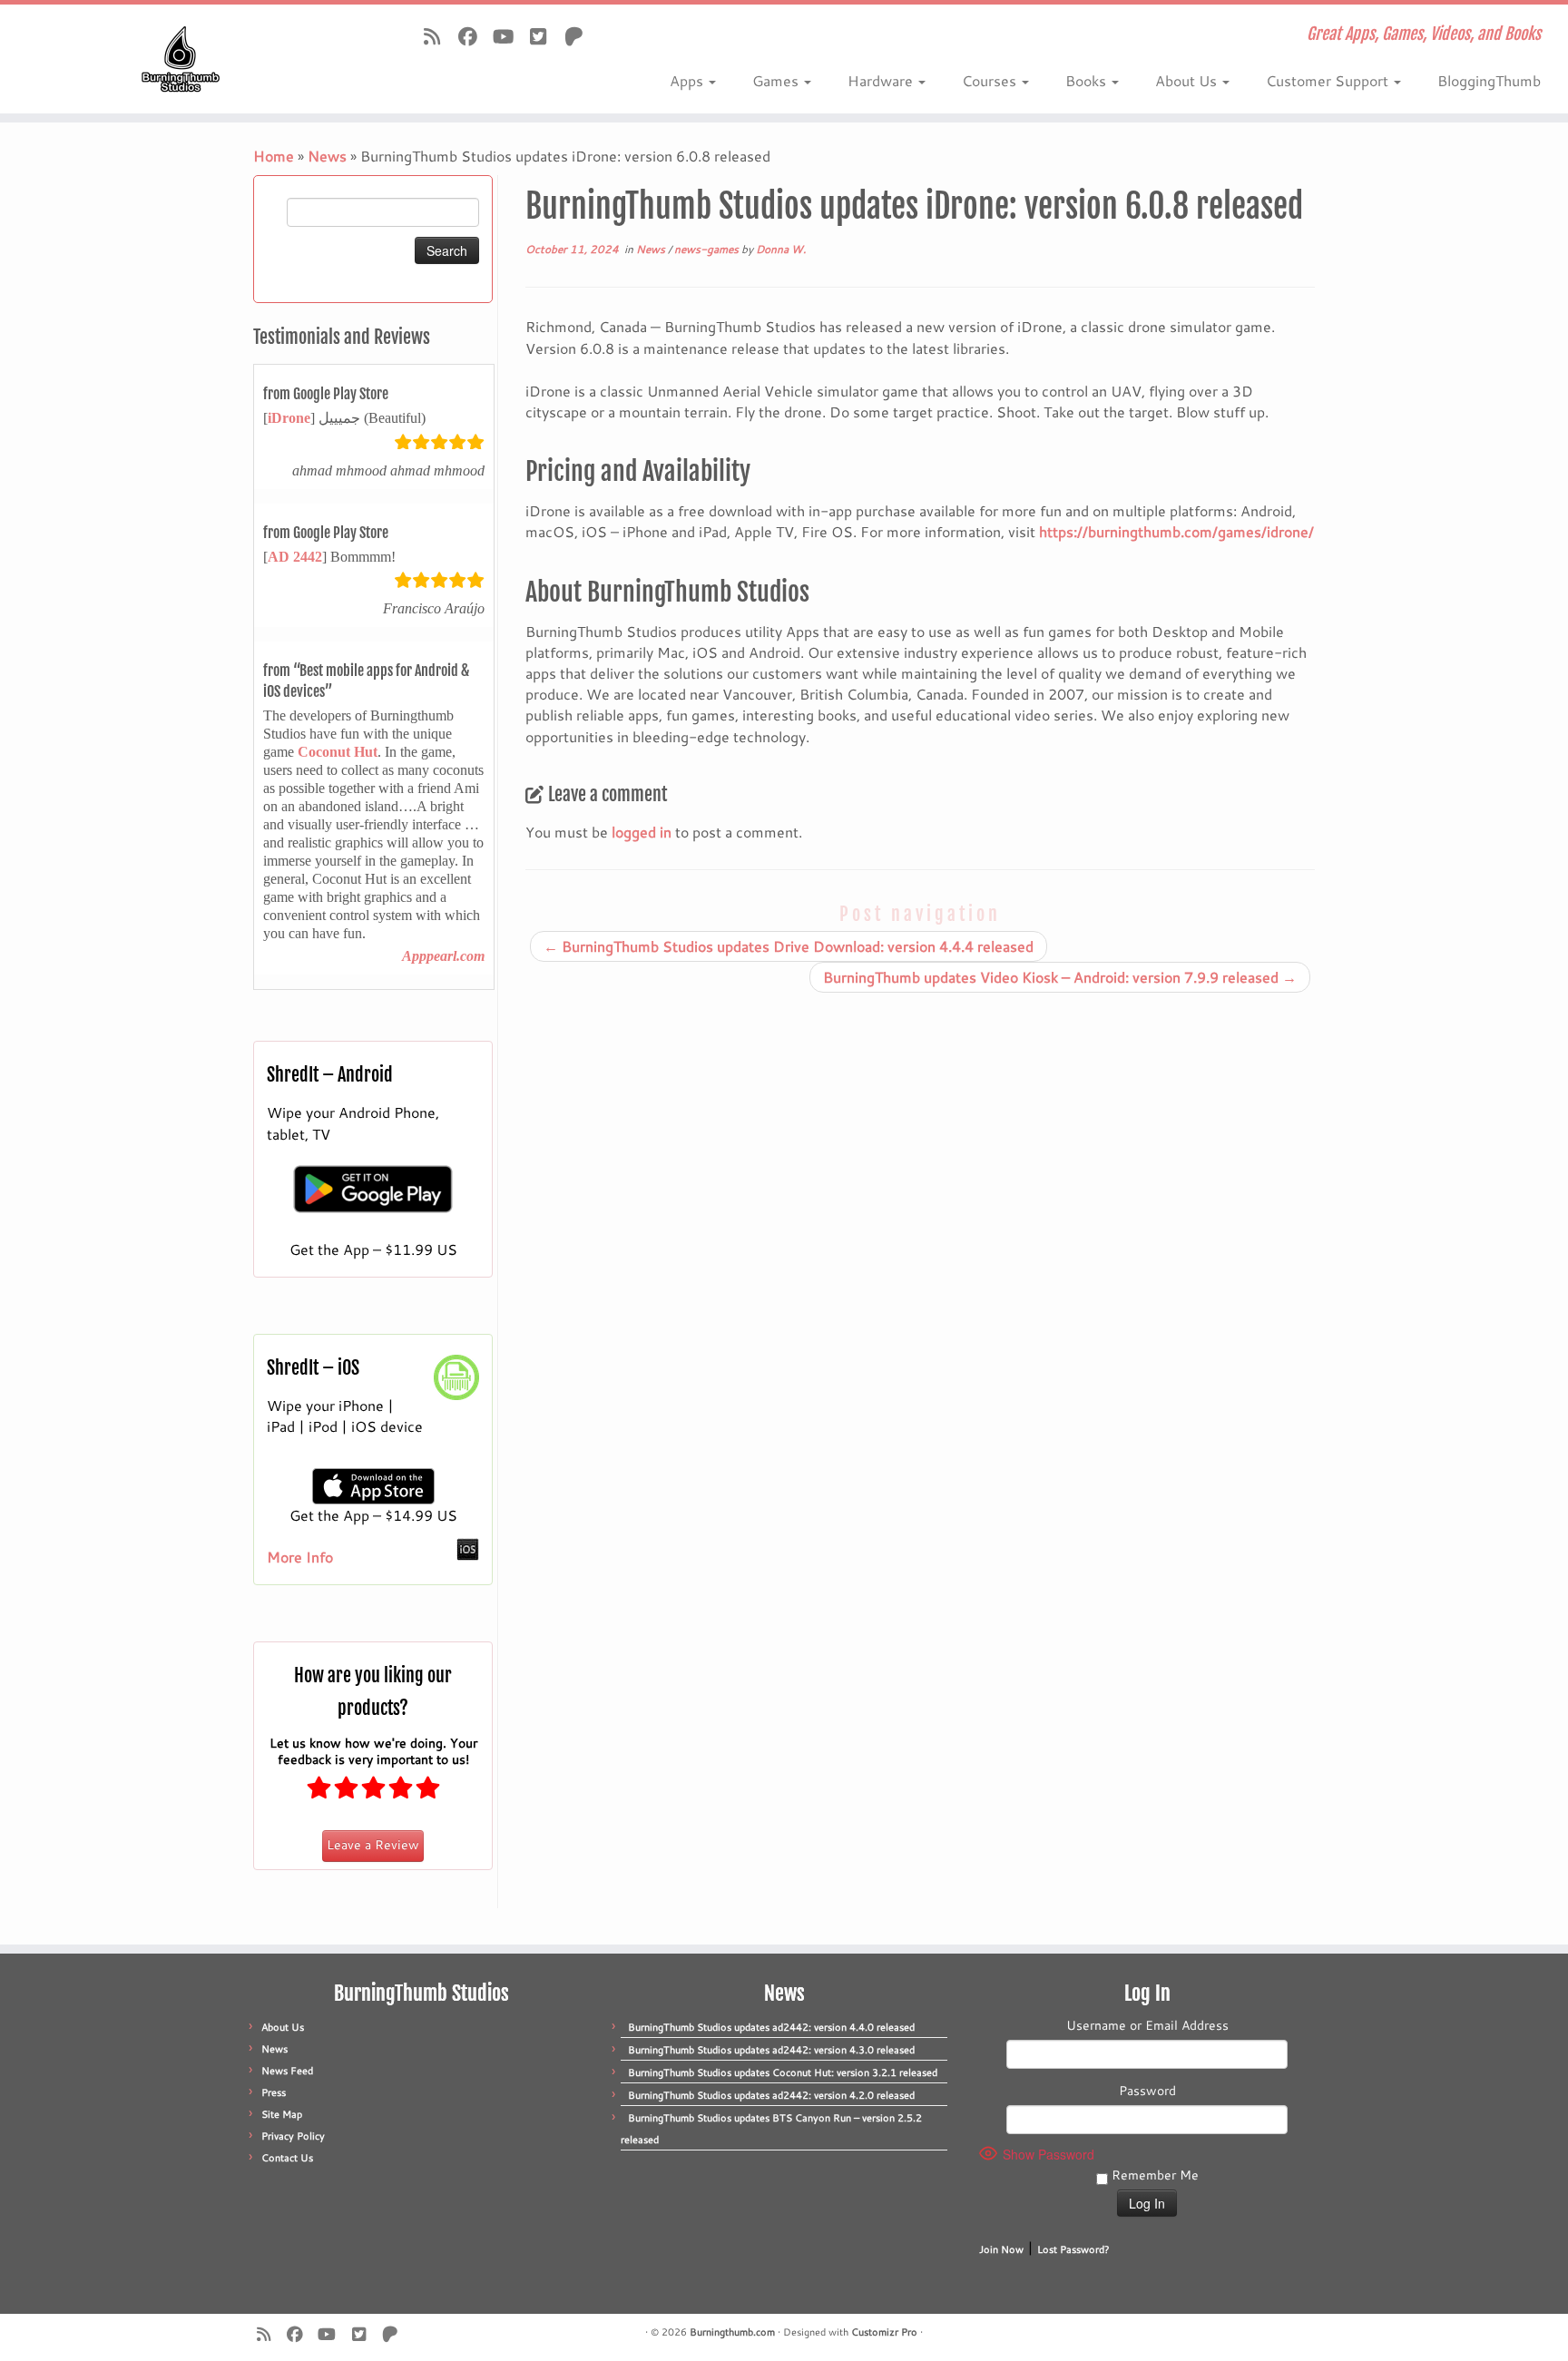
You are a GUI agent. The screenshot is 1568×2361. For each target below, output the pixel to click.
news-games (708, 249)
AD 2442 (295, 557)
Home (274, 156)
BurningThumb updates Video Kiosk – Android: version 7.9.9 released (1060, 977)
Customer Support (1329, 80)
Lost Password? (1073, 2249)
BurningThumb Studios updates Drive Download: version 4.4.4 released (789, 946)
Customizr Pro (884, 2332)
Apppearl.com (443, 956)
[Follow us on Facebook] (473, 36)
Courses (991, 80)
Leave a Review (373, 1845)
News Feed (287, 2071)
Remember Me (1153, 2175)
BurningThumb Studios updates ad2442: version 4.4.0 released (771, 2027)
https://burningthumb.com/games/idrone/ (1176, 531)
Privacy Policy (293, 2136)
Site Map (282, 2114)
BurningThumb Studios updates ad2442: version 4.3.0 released (771, 2050)
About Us (1188, 80)
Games (777, 80)
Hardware (882, 80)
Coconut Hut (338, 752)
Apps (688, 80)
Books (1088, 80)
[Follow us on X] (544, 36)
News (327, 156)
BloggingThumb (1489, 80)
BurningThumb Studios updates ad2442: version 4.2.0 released (771, 2095)
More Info (300, 1557)
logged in (642, 832)
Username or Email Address (1147, 2025)
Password (1147, 2091)
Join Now (1001, 2249)
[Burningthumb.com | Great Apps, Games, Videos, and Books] (181, 59)
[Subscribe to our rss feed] (438, 36)
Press (274, 2092)
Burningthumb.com (732, 2332)
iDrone (289, 418)
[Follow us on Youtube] (509, 36)
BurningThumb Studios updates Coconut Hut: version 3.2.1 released (783, 2072)
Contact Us (287, 2158)
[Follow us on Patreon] (579, 36)
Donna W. (781, 249)
